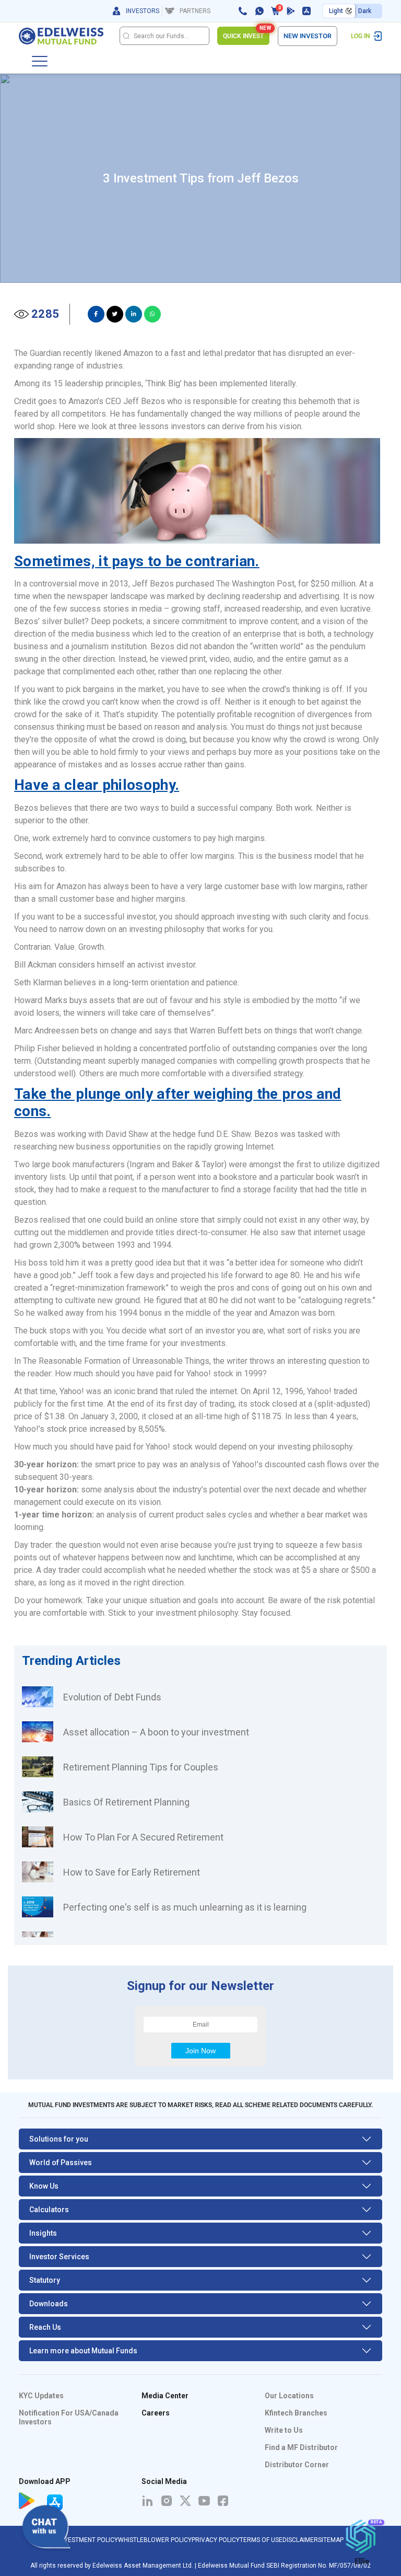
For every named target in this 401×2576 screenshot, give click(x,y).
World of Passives (61, 2163)
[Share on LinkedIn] (134, 314)
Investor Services (59, 2257)
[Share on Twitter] (115, 314)
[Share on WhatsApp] (152, 314)
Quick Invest (246, 33)
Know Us (44, 2186)
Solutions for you (59, 2139)
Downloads (49, 2304)
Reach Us (45, 2327)
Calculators (49, 2210)
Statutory (45, 2280)
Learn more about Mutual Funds (83, 2351)
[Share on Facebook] (96, 314)
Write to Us (284, 2430)
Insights (43, 2233)
